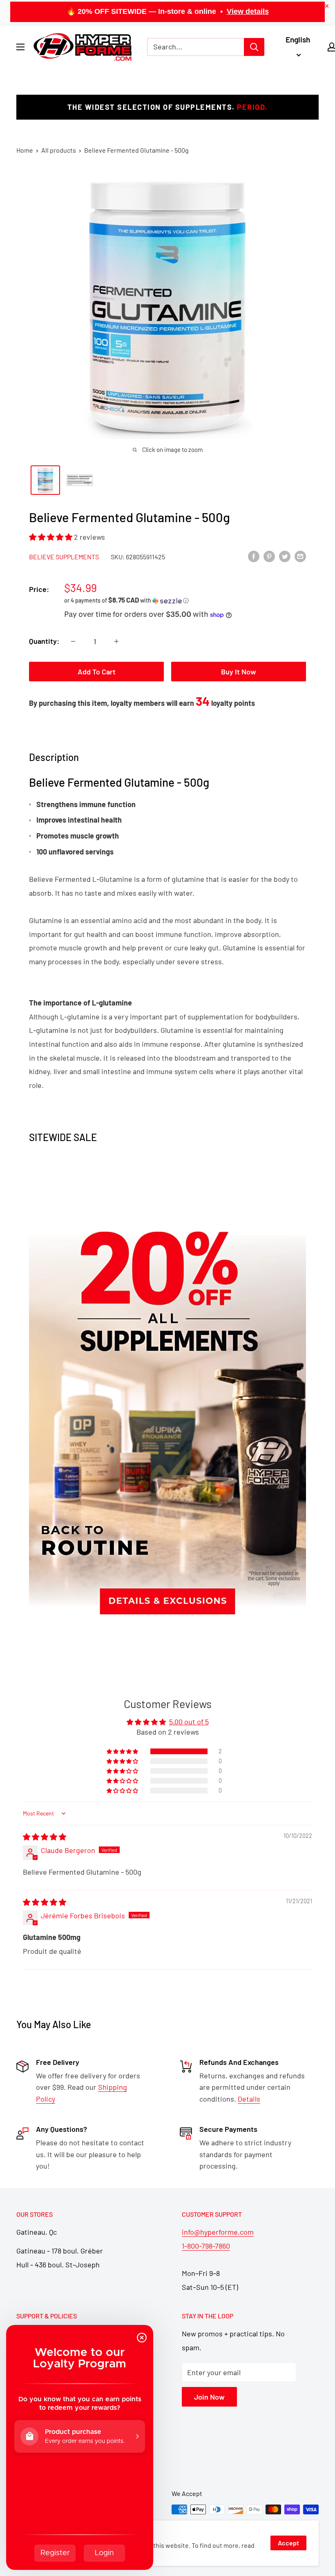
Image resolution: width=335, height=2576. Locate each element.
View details (248, 11)
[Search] (254, 47)
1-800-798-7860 (206, 2246)
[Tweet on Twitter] (285, 556)
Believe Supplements (64, 557)
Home (25, 150)
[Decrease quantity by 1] (73, 641)
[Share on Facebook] (254, 556)
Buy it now (239, 672)
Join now (209, 2397)
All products (59, 150)
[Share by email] (300, 556)
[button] (51, 537)
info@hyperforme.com (218, 2232)
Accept (288, 2543)
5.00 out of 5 (189, 1722)
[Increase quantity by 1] (116, 641)
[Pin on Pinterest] (269, 556)
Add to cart (97, 672)
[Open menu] (20, 47)
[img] (45, 1837)
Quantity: (44, 641)
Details (249, 2099)
